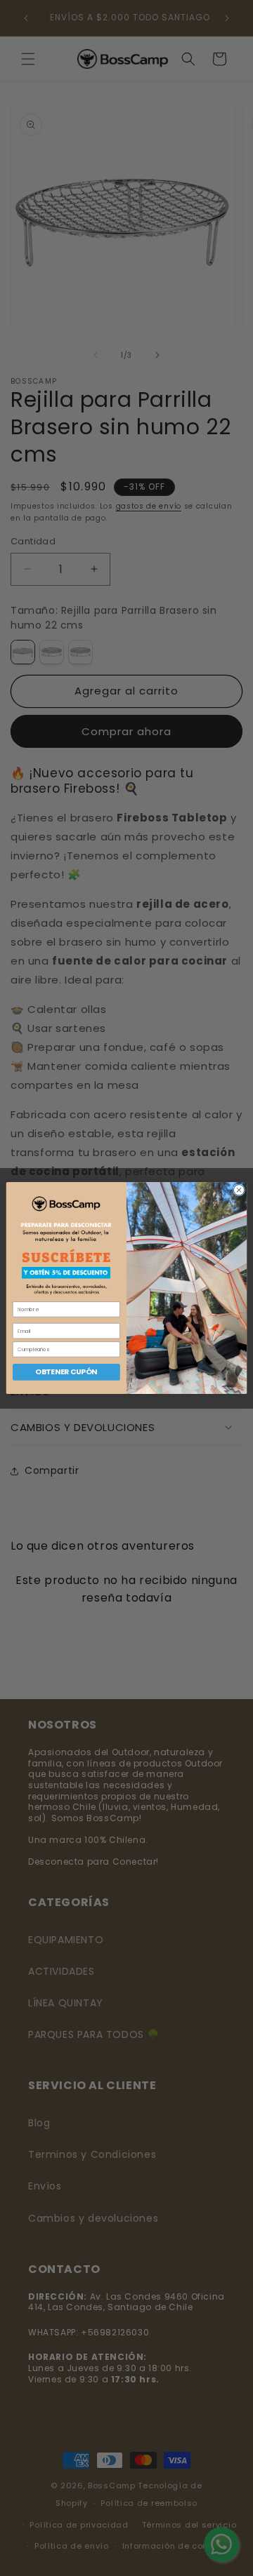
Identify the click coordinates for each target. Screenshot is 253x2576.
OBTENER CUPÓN (66, 1371)
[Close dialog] (239, 1189)
